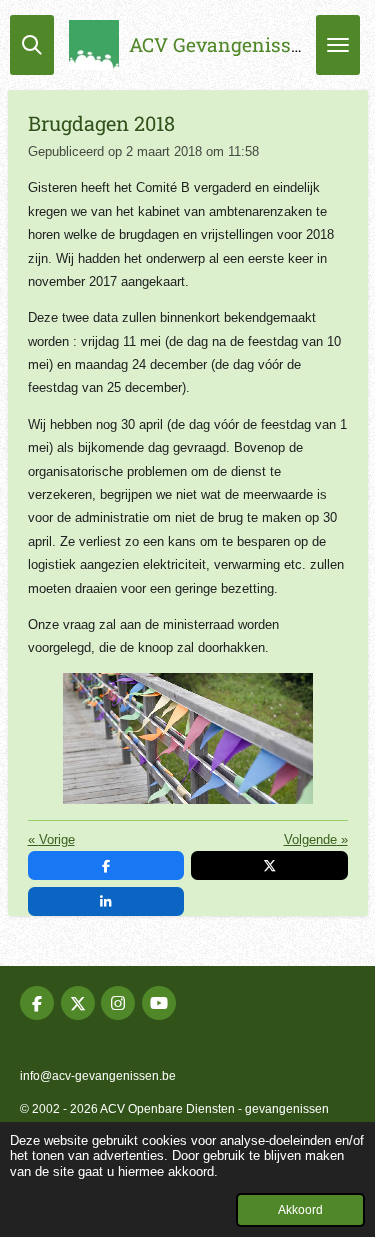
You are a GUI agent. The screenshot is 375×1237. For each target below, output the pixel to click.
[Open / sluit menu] (338, 45)
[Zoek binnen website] (32, 45)
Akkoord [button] (300, 1209)
